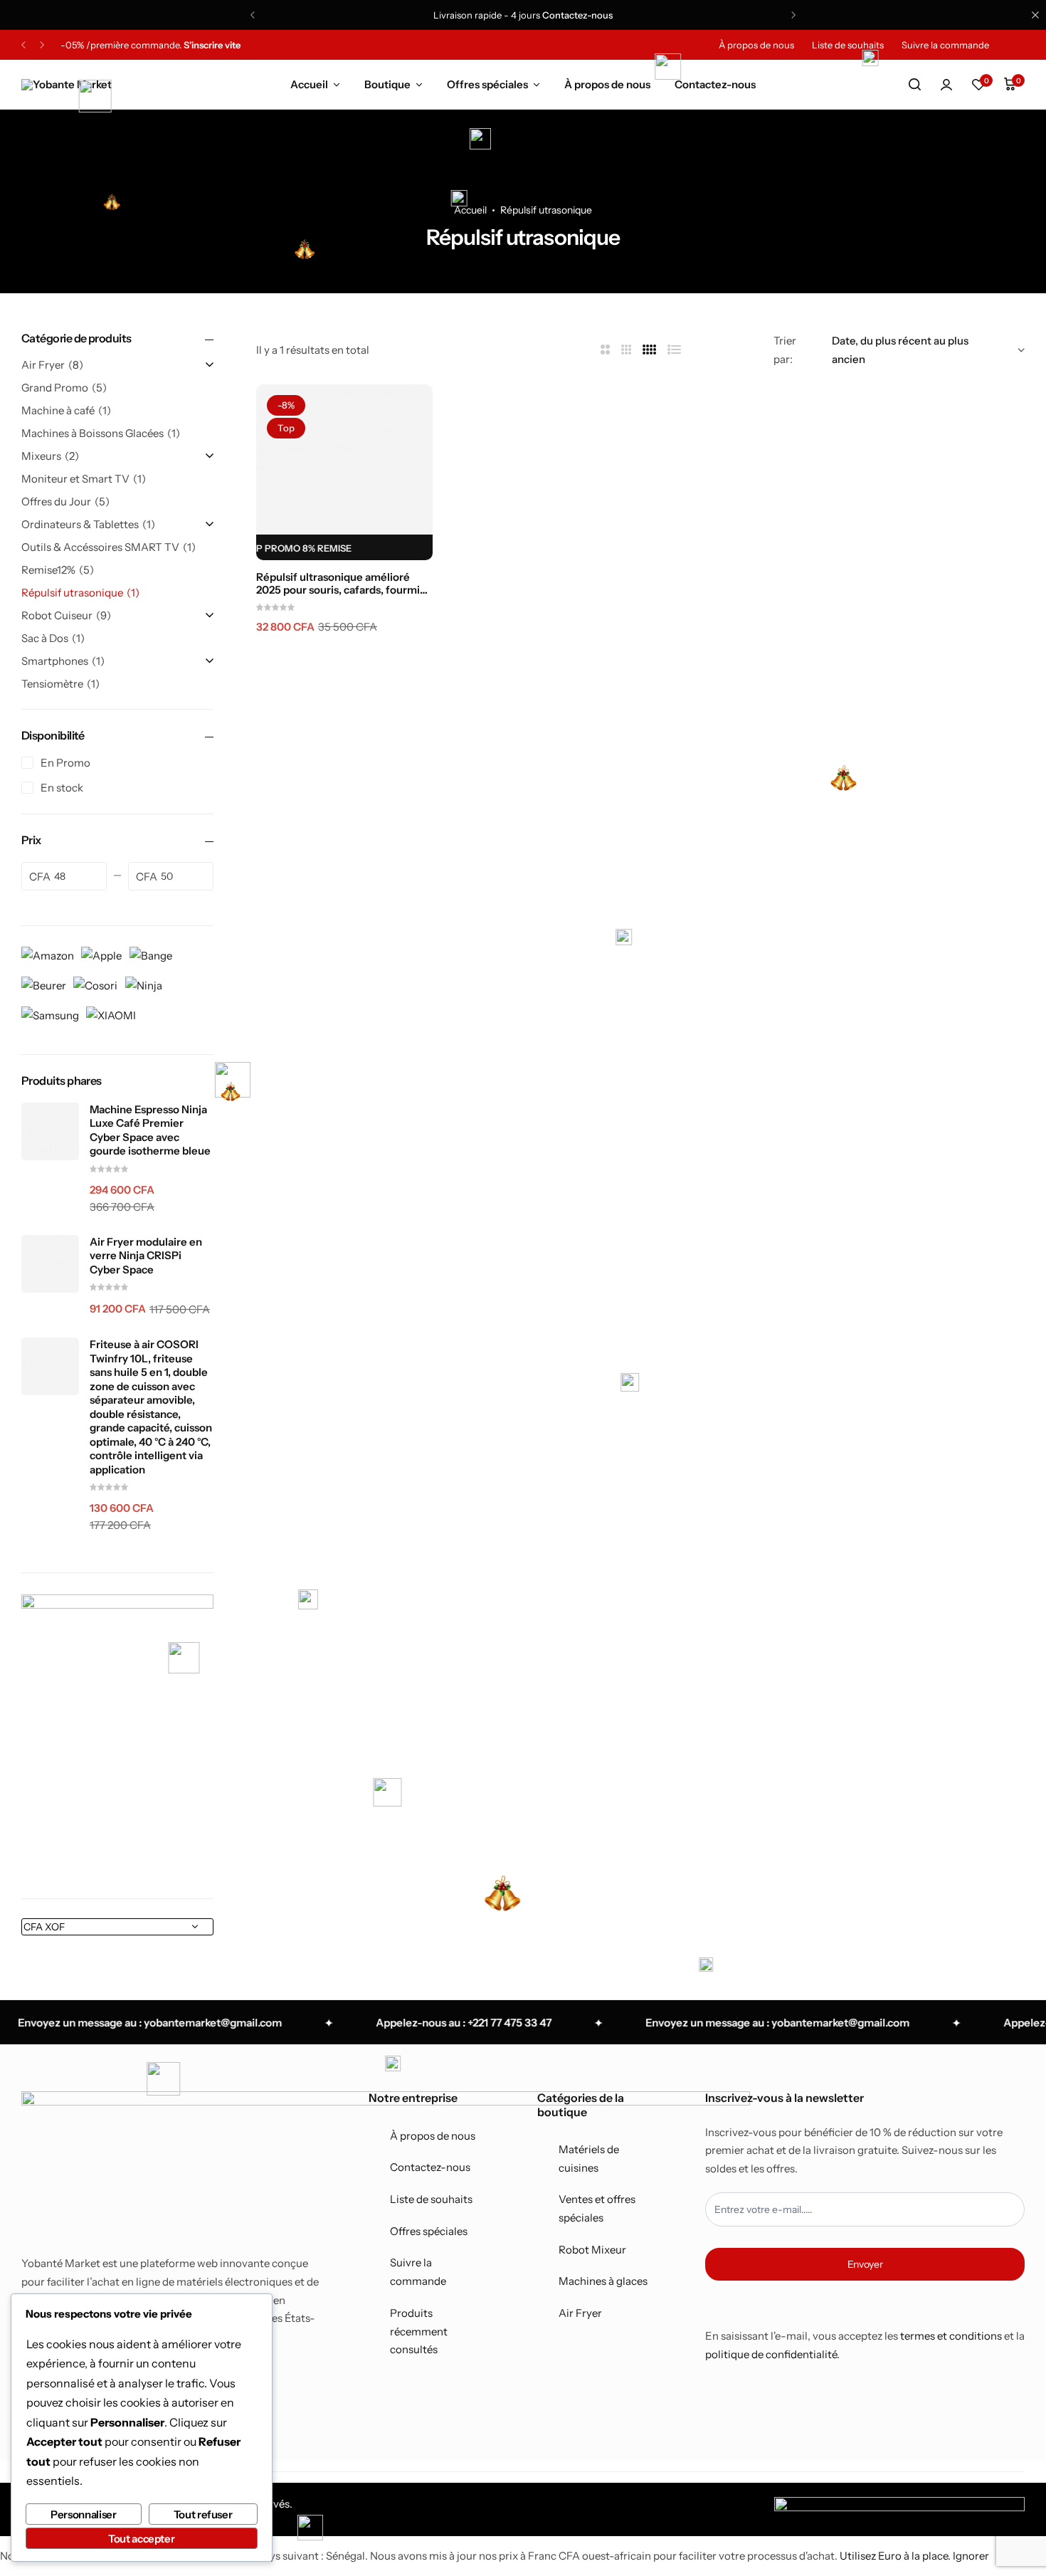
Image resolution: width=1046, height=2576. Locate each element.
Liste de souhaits (848, 45)
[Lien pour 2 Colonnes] (605, 350)
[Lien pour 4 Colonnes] (650, 350)
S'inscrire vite (212, 45)
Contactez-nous (577, 15)
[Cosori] (95, 984)
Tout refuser (203, 2514)
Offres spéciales (487, 84)
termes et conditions (951, 2336)
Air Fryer (580, 2313)
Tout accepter (141, 2539)
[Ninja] (144, 984)
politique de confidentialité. (772, 2354)
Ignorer (971, 2556)
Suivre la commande (945, 45)
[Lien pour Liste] (675, 350)
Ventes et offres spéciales (597, 2208)
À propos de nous (756, 45)
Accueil (309, 84)
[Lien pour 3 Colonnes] (627, 350)
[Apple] (101, 954)
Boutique (387, 84)
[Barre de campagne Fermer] (1035, 15)
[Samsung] (50, 1014)
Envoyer (865, 2264)
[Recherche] (914, 85)
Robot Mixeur (592, 2250)
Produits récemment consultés (419, 2331)
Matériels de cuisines (589, 2159)
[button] (978, 85)
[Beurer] (44, 984)
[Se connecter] (946, 85)
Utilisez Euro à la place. (895, 2556)
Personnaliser (83, 2514)
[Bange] (151, 954)
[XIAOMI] (111, 1014)
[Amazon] (48, 954)
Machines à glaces (603, 2281)
